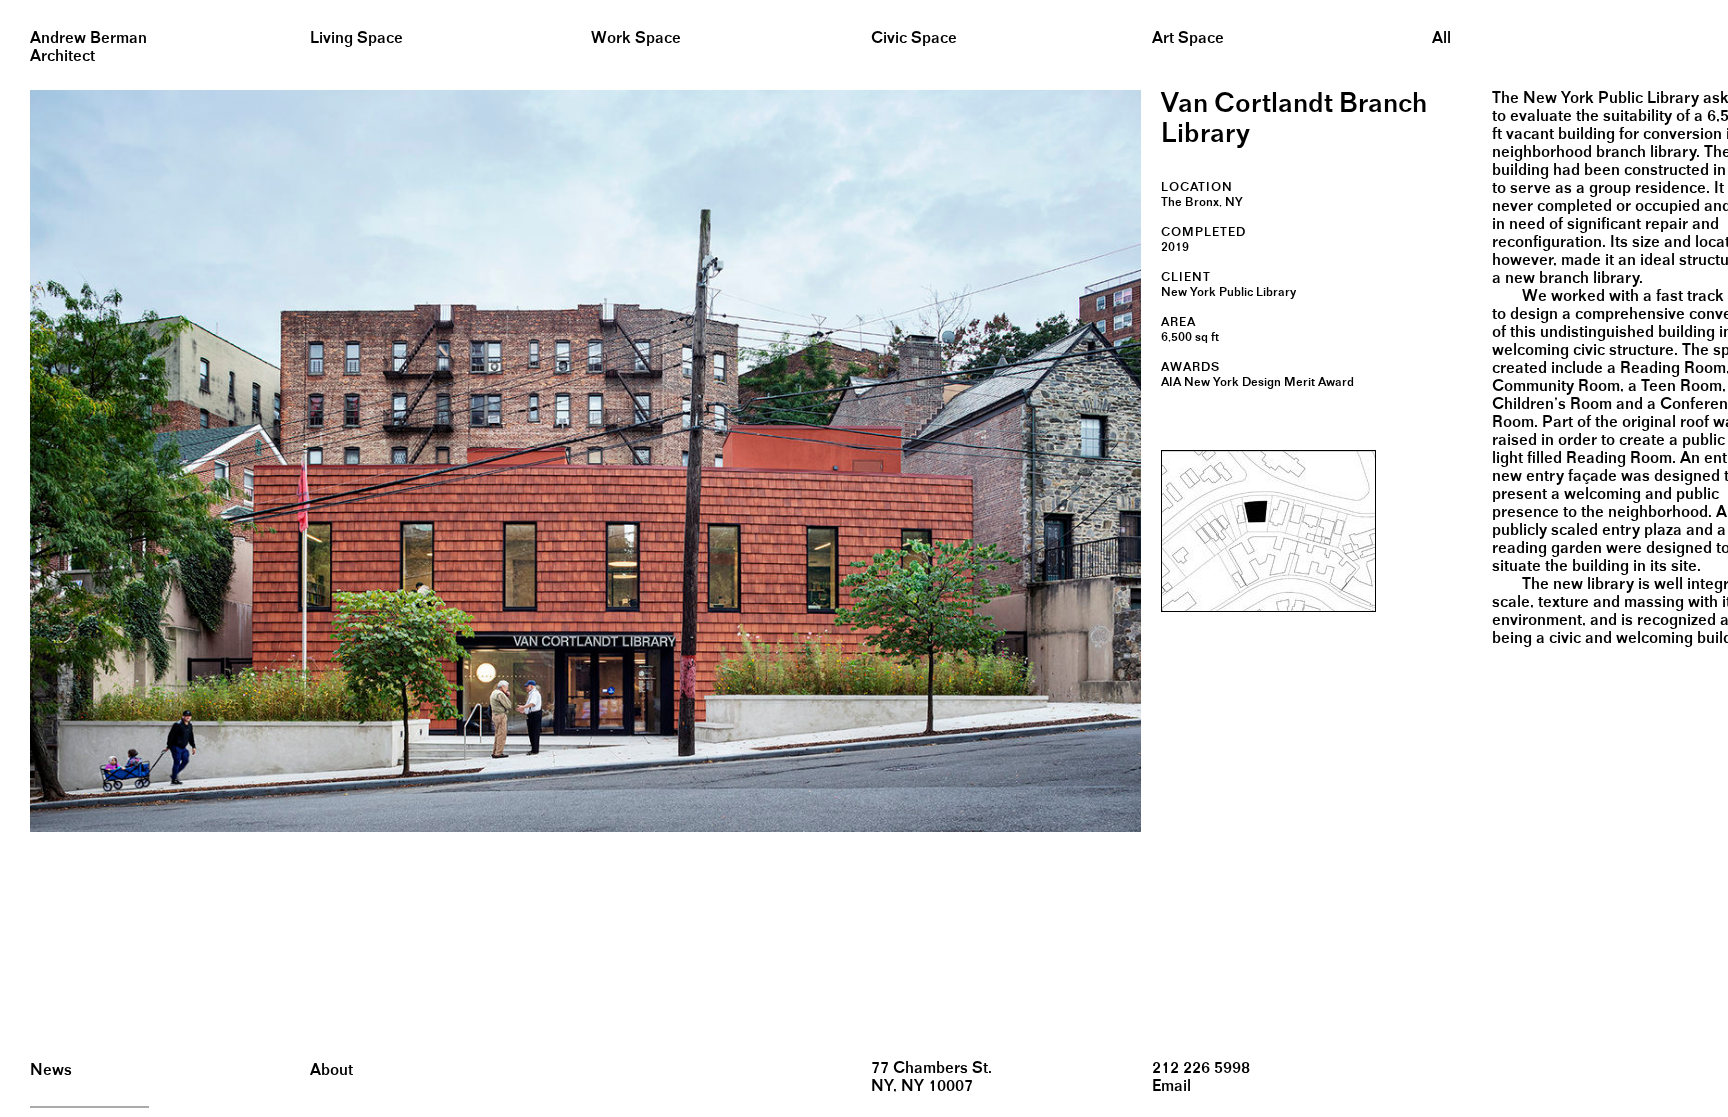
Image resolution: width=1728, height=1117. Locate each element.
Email (1171, 1086)
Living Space (356, 38)
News (51, 1070)
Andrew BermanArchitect (88, 47)
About (331, 1070)
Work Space (636, 38)
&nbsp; (19, 7)
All (1441, 38)
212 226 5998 (1201, 1068)
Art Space (1188, 38)
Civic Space (914, 38)
